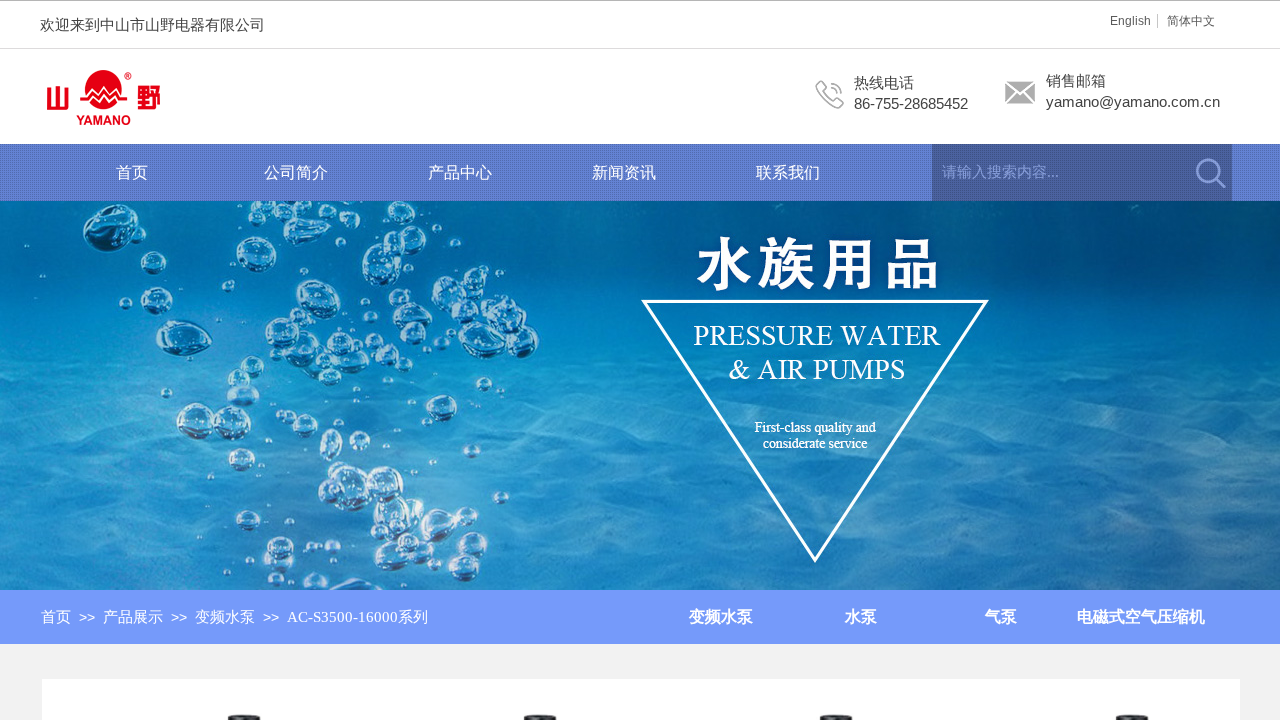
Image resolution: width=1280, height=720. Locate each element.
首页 (132, 172)
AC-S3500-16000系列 (357, 617)
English (1130, 21)
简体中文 (1191, 21)
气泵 (1001, 616)
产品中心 (460, 172)
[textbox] (1057, 172)
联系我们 (788, 172)
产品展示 (133, 617)
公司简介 (296, 172)
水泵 (861, 616)
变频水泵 (225, 617)
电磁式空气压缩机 (1141, 616)
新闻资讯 (624, 172)
